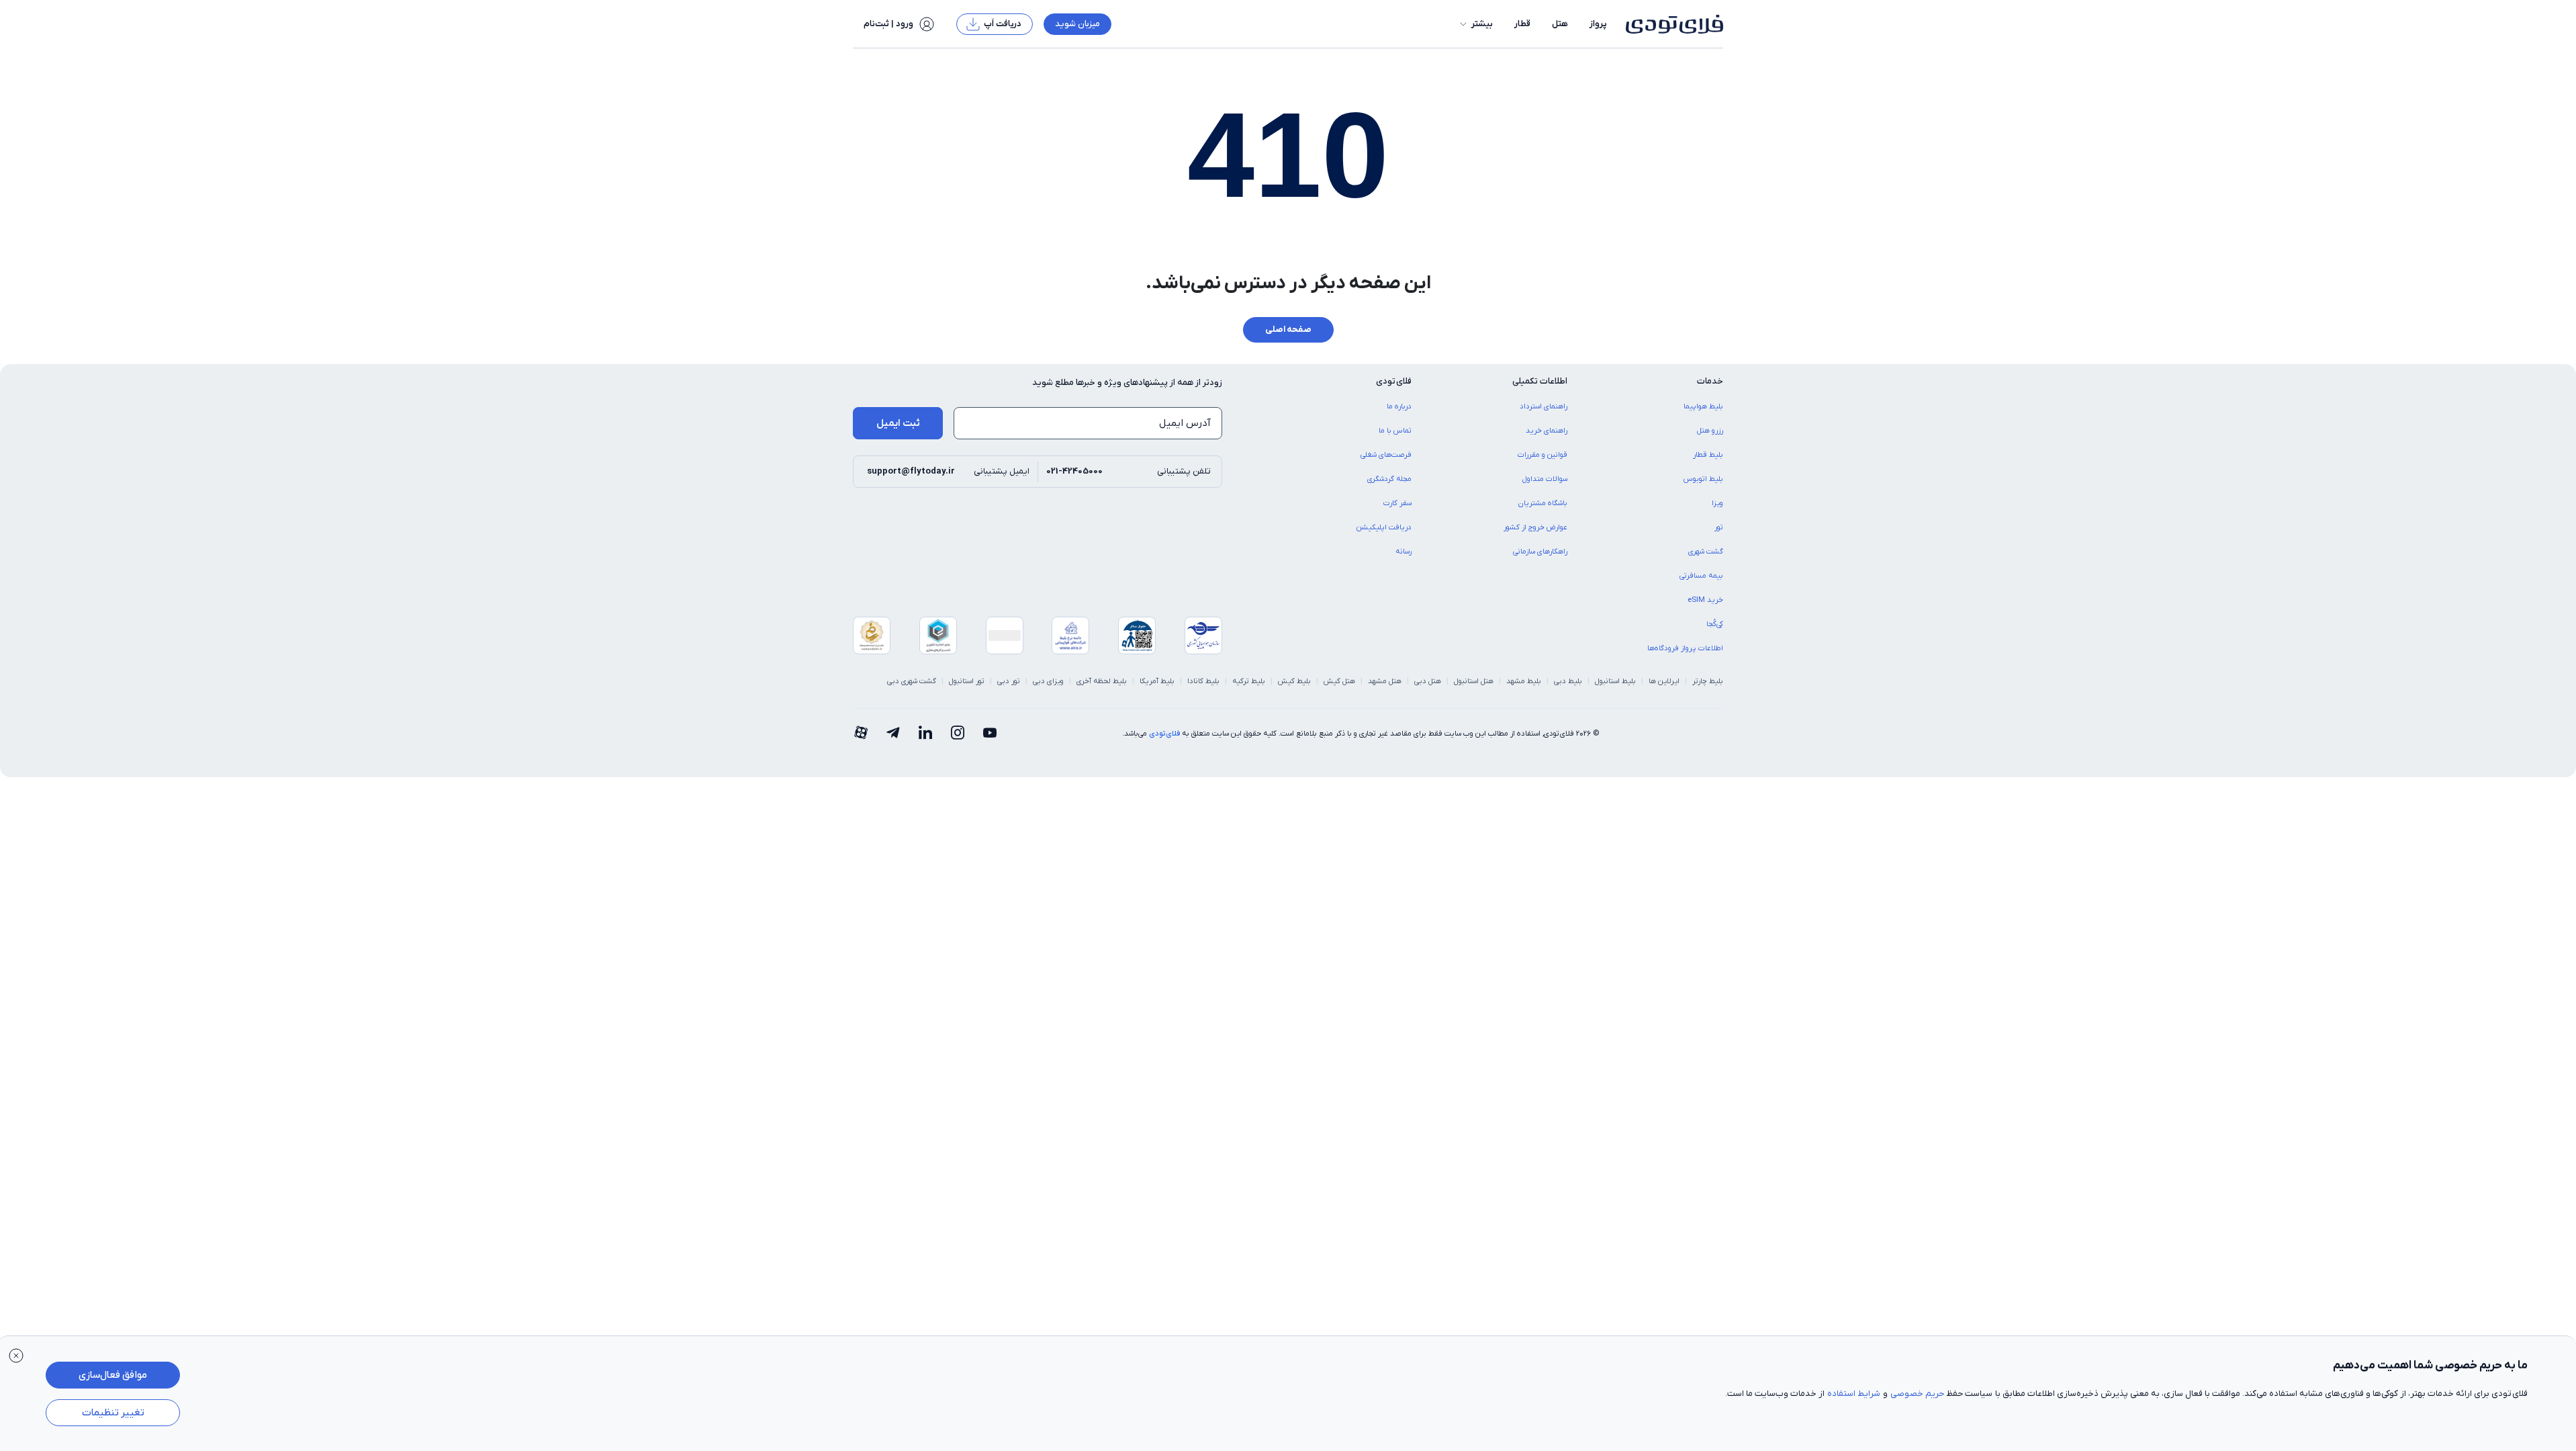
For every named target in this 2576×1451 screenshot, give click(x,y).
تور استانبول (967, 681)
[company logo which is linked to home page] (1670, 24)
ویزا (1717, 503)
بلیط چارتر (1708, 681)
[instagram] (958, 734)
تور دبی (1009, 681)
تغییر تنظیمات (113, 1413)
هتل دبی (1428, 681)
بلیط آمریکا (1157, 681)
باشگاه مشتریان (1543, 503)
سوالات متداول (1545, 479)
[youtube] (990, 734)
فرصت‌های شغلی (1386, 455)
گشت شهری (1706, 552)
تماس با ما (1395, 431)
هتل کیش (1339, 681)
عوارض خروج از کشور (1535, 527)
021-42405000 (1074, 471)
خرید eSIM (1705, 600)
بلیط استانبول (1615, 681)
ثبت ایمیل (898, 423)
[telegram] (893, 734)
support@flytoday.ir (911, 471)
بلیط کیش (1294, 681)
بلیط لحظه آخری (1102, 681)
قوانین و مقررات (1543, 455)
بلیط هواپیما (1703, 406)
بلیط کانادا (1203, 681)
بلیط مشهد (1524, 681)
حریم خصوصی (1917, 1394)
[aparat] (861, 734)
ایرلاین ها (1664, 681)
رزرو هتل (1710, 431)
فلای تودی (1164, 734)
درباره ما (1399, 406)
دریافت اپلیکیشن (1384, 527)
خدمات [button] (1710, 381)
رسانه (1404, 552)
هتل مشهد (1385, 681)
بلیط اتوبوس (1703, 479)
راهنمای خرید (1547, 431)
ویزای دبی (1048, 681)
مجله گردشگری (1389, 479)
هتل (1560, 24)
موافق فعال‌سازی (113, 1375)
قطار (1522, 24)
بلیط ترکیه (1249, 681)
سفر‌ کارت (1397, 503)
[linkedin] (925, 734)
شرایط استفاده (1854, 1394)
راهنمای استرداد (1544, 406)
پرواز (1598, 24)
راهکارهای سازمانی (1540, 552)
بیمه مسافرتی (1701, 576)
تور (1719, 527)
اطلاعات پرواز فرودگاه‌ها (1685, 648)
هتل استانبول (1474, 681)
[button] (1475, 24)
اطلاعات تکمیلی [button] (1540, 381)
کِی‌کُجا (1715, 624)
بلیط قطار (1708, 455)
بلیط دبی (1568, 681)
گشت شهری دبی (912, 681)
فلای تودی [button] (1394, 381)
